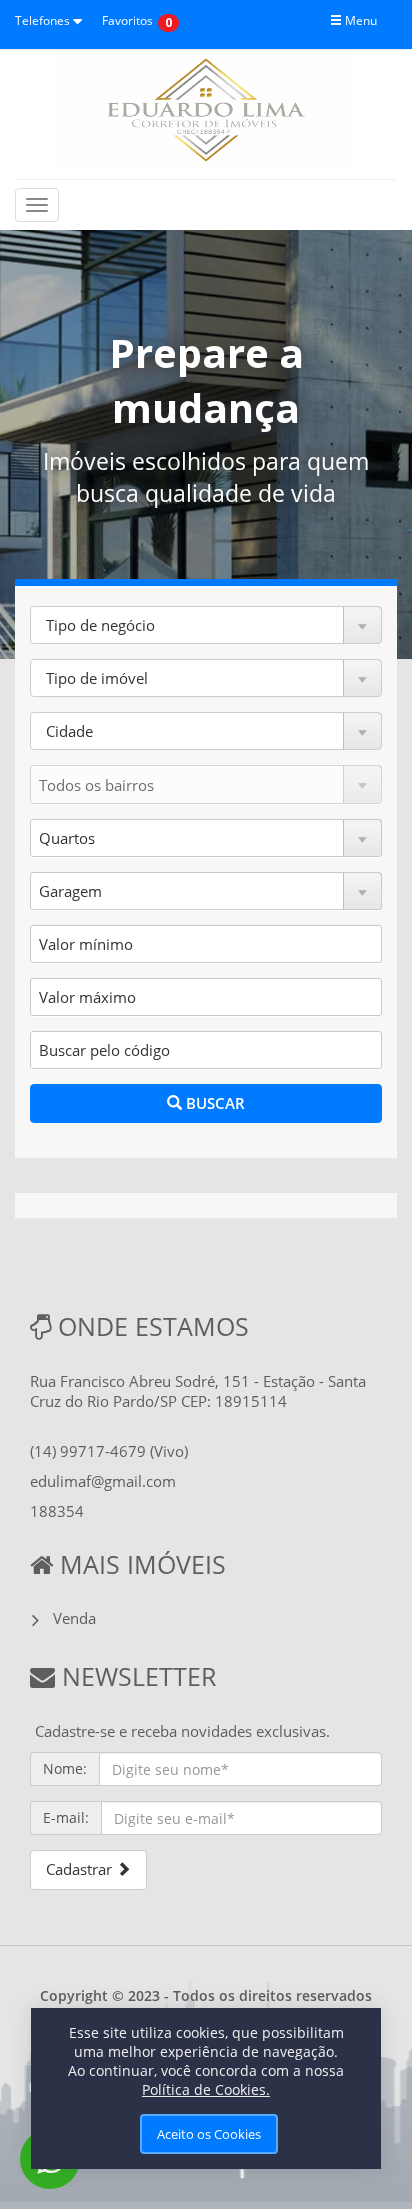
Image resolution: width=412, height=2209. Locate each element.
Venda (74, 1618)
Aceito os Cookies (209, 2134)
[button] (206, 625)
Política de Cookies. (206, 2089)
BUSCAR (213, 1103)
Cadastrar (81, 1869)
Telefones (44, 20)
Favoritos (127, 20)
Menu (359, 20)
